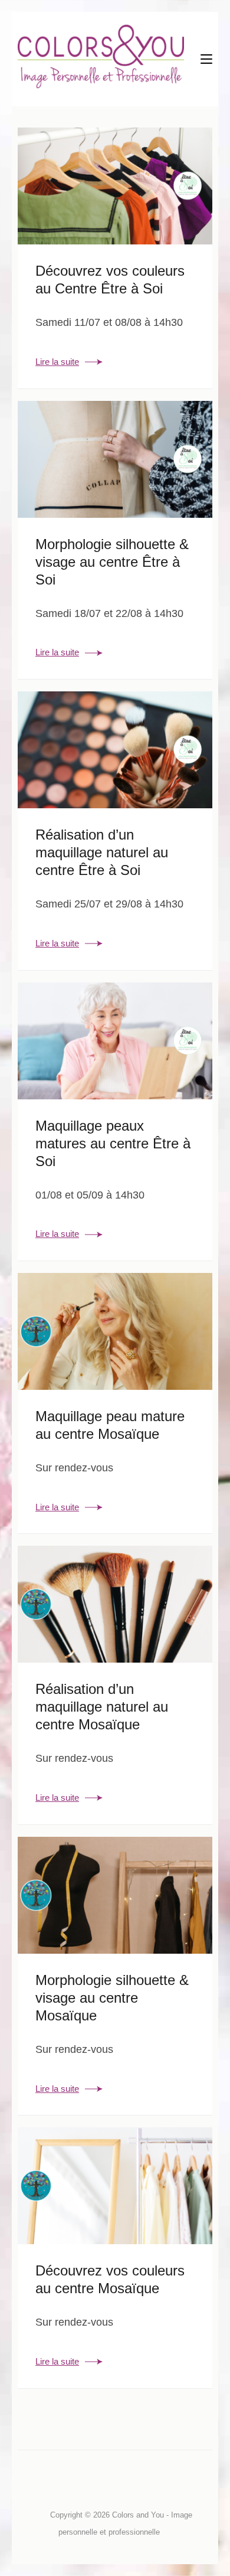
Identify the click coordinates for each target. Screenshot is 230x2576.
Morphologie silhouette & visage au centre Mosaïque (112, 1998)
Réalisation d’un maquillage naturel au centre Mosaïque (102, 1707)
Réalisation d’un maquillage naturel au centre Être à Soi (102, 852)
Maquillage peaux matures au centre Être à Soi (113, 1143)
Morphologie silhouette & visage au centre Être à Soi (112, 562)
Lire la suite (57, 362)
